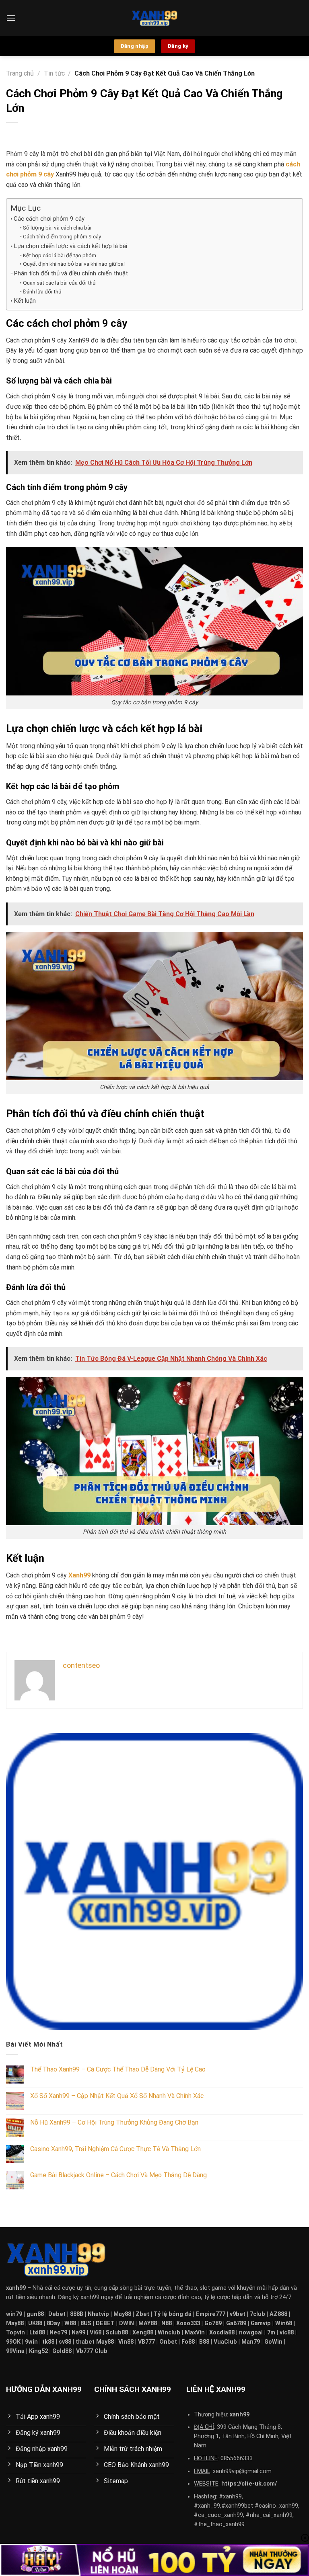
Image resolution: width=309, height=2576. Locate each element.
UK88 (35, 2323)
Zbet (142, 2314)
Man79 (251, 2342)
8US (86, 2323)
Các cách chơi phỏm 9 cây (49, 219)
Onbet (168, 2342)
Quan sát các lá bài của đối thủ (59, 283)
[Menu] (11, 18)
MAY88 (148, 2323)
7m (271, 2333)
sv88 (65, 2342)
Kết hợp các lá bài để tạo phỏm (60, 255)
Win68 (284, 2323)
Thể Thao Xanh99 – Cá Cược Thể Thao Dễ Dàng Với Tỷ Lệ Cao (118, 2069)
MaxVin (195, 2333)
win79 (14, 2314)
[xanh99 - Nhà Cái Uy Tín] (155, 18)
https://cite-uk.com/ (249, 2484)
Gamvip (261, 2323)
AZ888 (278, 2314)
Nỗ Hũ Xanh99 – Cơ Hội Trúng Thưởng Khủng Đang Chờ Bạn (114, 2122)
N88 (167, 2323)
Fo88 (188, 2342)
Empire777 (211, 2314)
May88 (122, 2314)
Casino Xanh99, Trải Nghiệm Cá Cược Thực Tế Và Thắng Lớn (115, 2149)
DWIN (127, 2323)
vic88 (287, 2333)
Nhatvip (98, 2314)
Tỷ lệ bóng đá (173, 2314)
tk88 (48, 2342)
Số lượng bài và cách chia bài (57, 228)
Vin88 (126, 2342)
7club (257, 2314)
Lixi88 (37, 2333)
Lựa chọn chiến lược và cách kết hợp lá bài (70, 246)
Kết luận (25, 301)
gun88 (35, 2314)
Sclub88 (117, 2333)
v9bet (238, 2314)
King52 (38, 2351)
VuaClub (225, 2342)
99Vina (15, 2351)
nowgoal (251, 2333)
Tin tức (54, 73)
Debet (57, 2314)
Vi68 (96, 2333)
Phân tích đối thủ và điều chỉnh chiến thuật (71, 273)
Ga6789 (236, 2323)
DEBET (105, 2323)
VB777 (147, 2342)
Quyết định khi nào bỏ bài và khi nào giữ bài (74, 264)
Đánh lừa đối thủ (42, 291)
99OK (13, 2342)
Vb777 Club (92, 2351)
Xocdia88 (222, 2333)
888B (77, 2314)
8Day (53, 2323)
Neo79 (58, 2333)
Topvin (15, 2333)
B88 (204, 2342)
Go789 (213, 2323)
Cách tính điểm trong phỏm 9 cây (62, 236)
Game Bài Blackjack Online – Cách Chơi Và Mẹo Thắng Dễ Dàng (118, 2175)
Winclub (169, 2333)
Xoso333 (188, 2323)
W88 (70, 2323)
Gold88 (62, 2351)
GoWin (273, 2342)
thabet (85, 2342)
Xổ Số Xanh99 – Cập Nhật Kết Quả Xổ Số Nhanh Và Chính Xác (117, 2096)
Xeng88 (143, 2333)
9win (31, 2342)
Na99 (78, 2333)
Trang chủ (20, 73)
